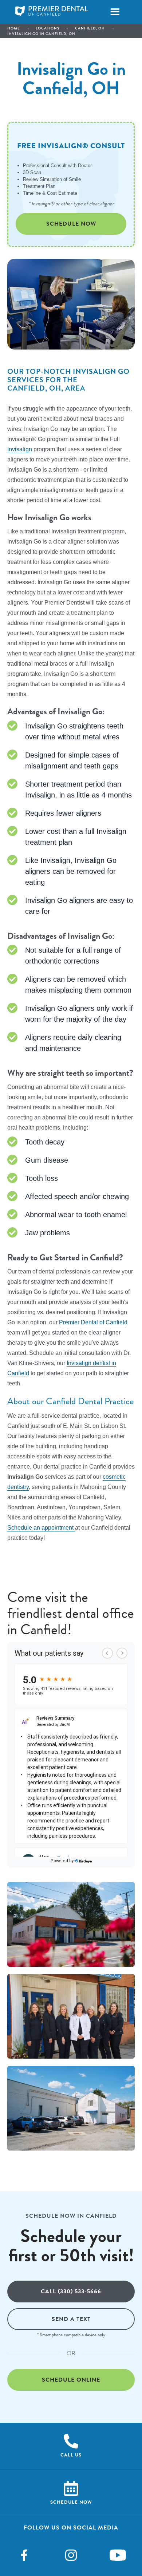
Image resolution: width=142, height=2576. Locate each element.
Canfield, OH (90, 28)
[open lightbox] (71, 1924)
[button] (115, 12)
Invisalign (20, 449)
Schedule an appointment (41, 1528)
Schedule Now (71, 224)
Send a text (71, 2319)
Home (14, 28)
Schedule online (71, 2380)
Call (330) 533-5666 (71, 2291)
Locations (48, 28)
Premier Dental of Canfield (93, 1322)
